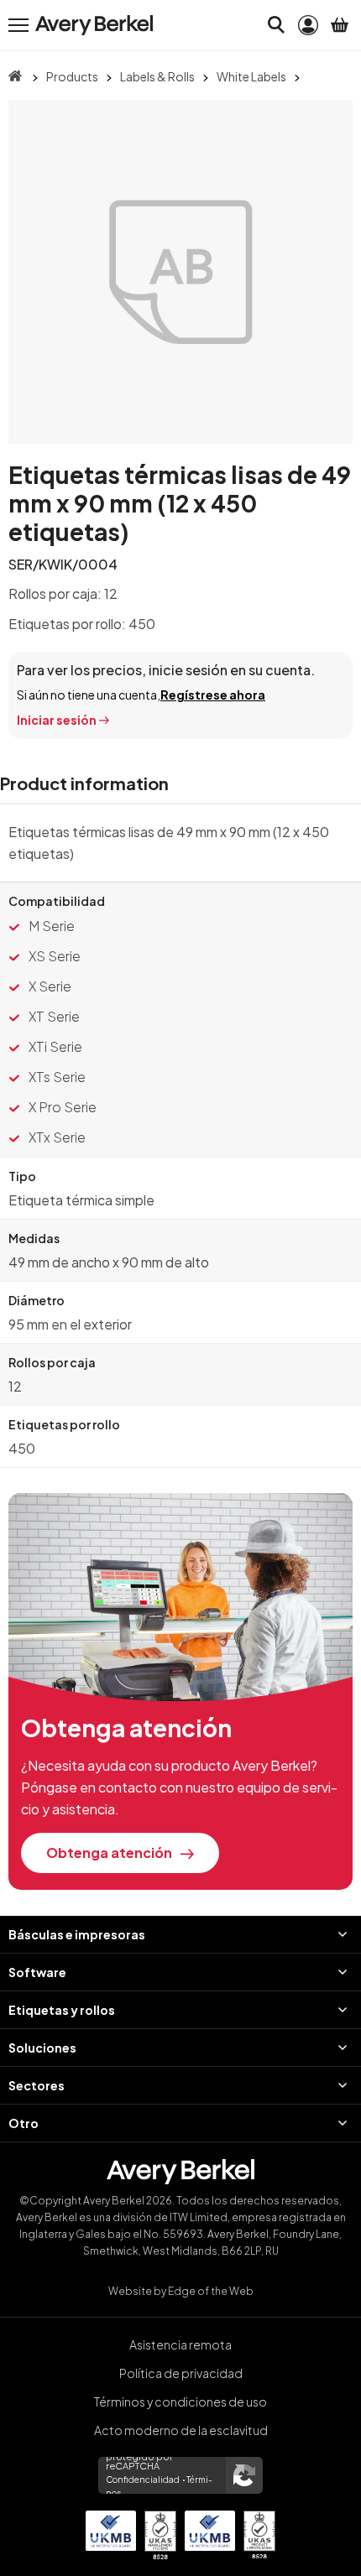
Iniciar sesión (57, 720)
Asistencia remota (180, 2344)
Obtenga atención (109, 1853)
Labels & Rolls (157, 76)
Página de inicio (15, 76)
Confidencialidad (143, 2480)
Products (72, 76)
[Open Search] (276, 25)
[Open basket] (340, 25)
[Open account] (308, 25)
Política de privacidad (181, 2373)
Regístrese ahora (213, 695)
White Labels (251, 76)
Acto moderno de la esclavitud (181, 2430)
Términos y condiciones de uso (180, 2402)
